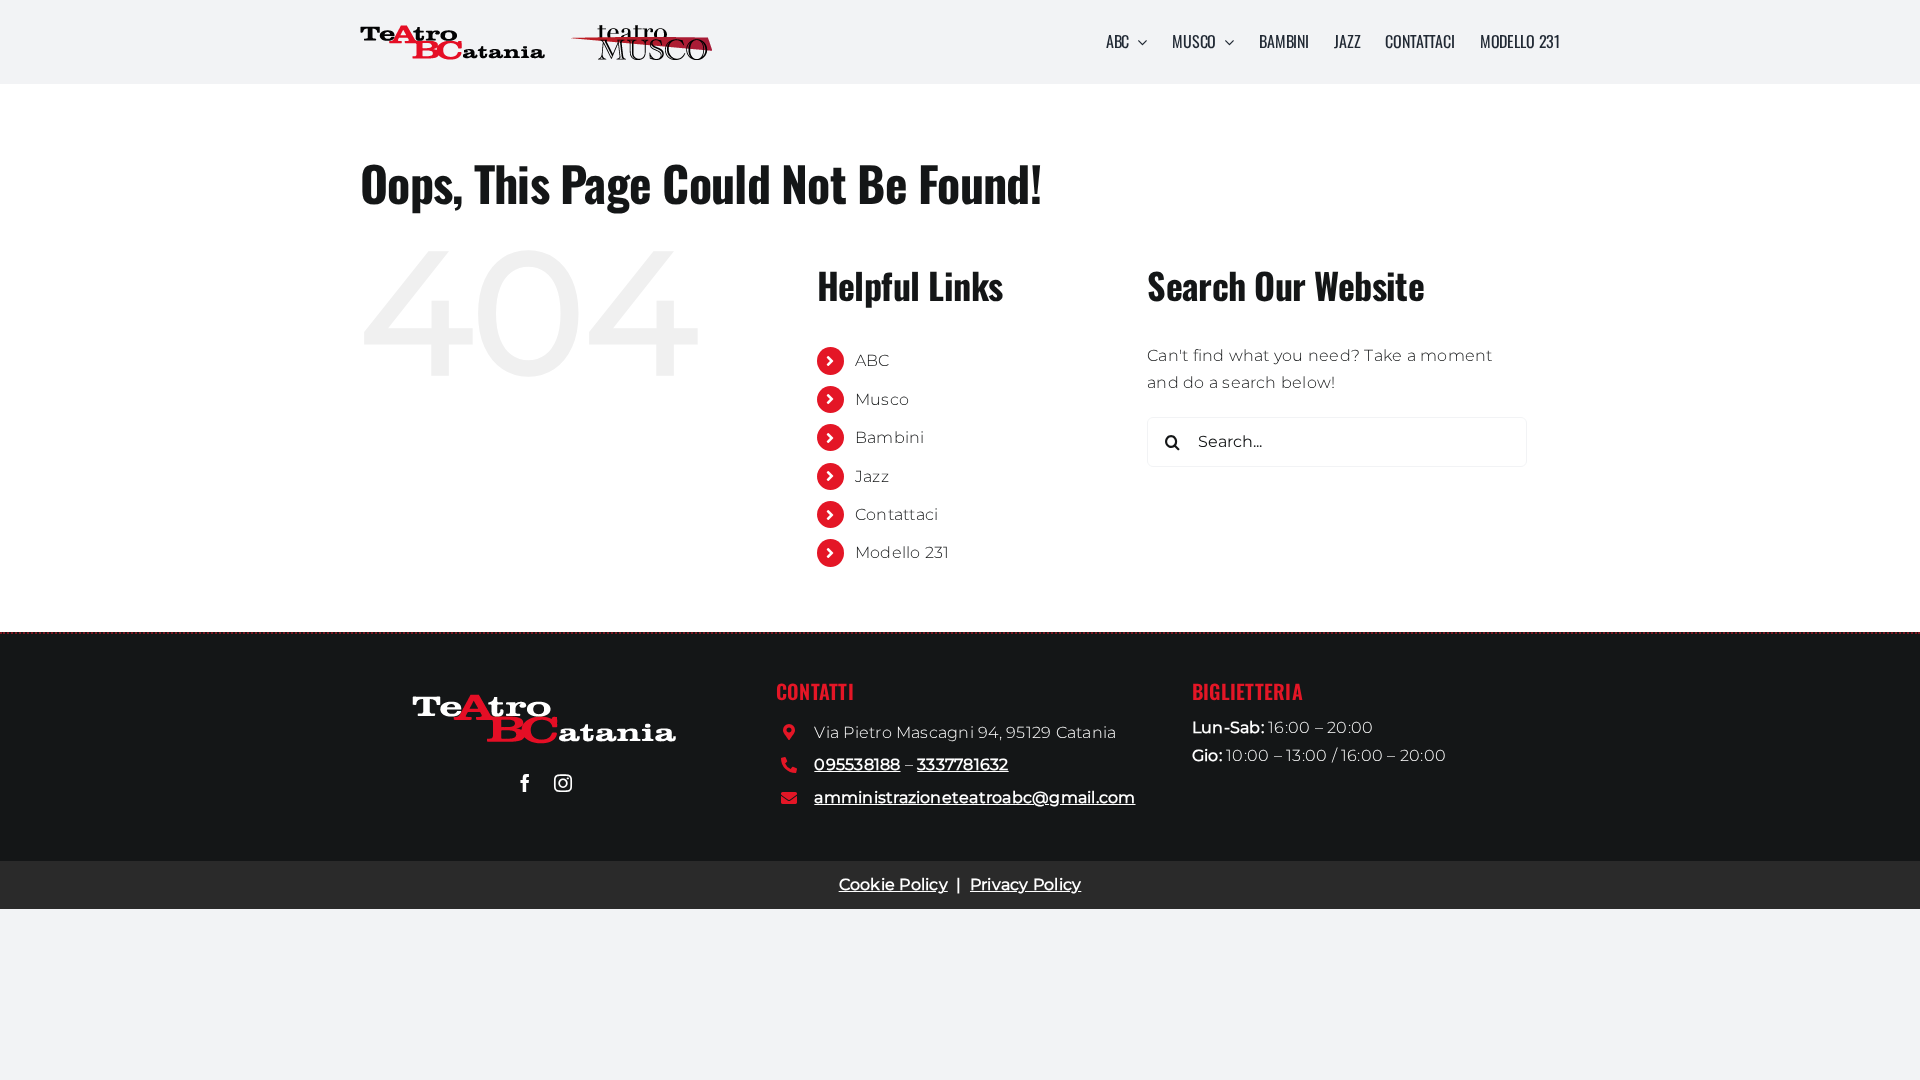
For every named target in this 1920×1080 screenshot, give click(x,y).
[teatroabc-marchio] (453, 32)
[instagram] (563, 783)
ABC (872, 360)
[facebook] (525, 783)
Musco (882, 399)
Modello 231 (902, 552)
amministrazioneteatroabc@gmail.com (974, 797)
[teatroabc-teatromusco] (641, 32)
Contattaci (896, 514)
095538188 (857, 764)
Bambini (890, 437)
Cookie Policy (893, 884)
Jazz (872, 476)
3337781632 (962, 764)
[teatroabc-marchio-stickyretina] (544, 701)
